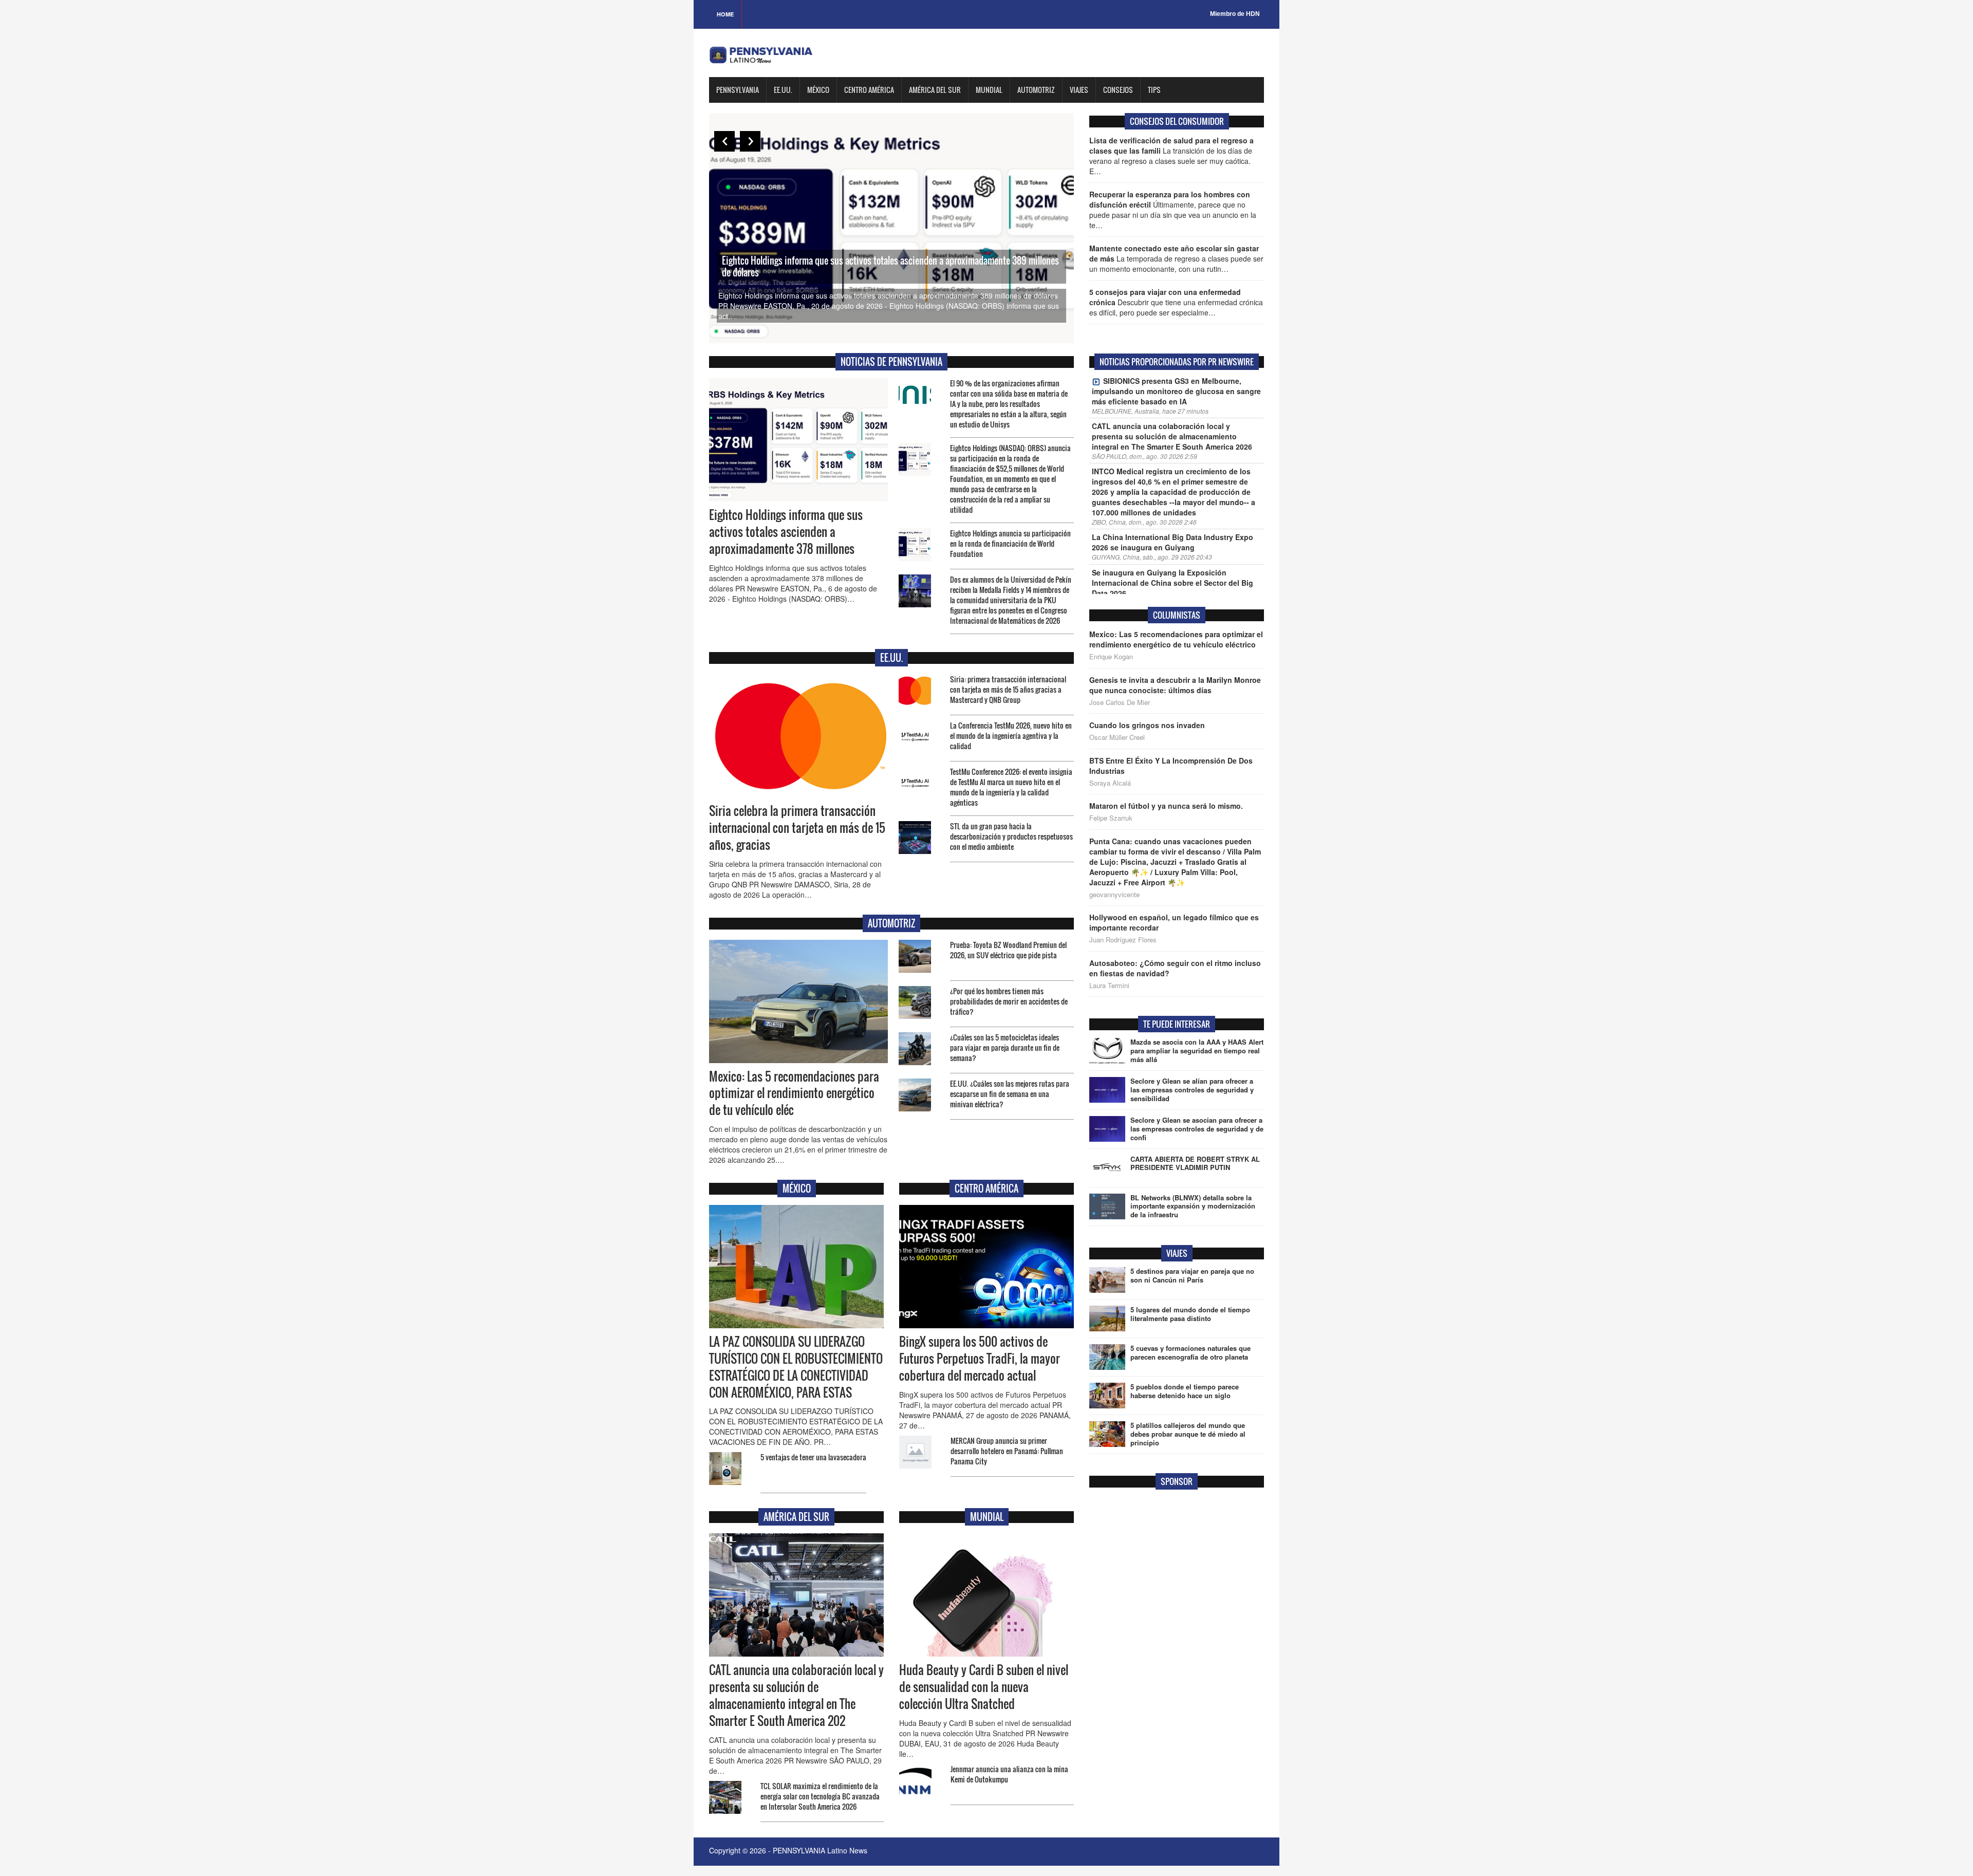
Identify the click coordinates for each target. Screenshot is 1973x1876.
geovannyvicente (1114, 895)
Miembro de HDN (1235, 14)
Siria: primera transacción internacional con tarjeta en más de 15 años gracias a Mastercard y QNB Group (1008, 689)
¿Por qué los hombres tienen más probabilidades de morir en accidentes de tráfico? (1009, 1001)
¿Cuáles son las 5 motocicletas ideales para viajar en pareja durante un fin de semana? (1005, 1047)
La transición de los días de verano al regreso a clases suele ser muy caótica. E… (1171, 156)
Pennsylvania (738, 90)
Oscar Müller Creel (1117, 737)
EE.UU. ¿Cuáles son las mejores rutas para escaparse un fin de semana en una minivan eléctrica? (1010, 1094)
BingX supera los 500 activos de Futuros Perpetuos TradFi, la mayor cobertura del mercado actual (980, 1359)
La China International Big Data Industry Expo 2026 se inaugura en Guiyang (1172, 542)
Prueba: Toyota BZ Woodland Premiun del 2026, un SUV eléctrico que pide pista (1008, 950)
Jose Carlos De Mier (1120, 702)
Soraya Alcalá (1110, 783)
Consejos (1118, 90)
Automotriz (1036, 90)
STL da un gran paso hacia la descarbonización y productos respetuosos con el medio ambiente (1011, 836)
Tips (1154, 90)
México (818, 90)
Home (725, 14)
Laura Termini (1109, 986)
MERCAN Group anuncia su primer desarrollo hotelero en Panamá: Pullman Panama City (1007, 1451)
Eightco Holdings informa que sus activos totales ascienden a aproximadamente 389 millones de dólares (890, 266)
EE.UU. (783, 90)
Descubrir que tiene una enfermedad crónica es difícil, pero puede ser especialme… (1176, 302)
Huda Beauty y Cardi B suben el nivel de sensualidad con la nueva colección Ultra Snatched (984, 1687)
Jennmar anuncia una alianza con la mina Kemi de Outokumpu (1009, 1774)
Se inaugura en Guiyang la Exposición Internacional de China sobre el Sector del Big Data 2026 (1172, 583)
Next (750, 141)
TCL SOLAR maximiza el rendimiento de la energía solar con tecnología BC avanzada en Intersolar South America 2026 (820, 1796)
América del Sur (935, 90)
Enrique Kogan (1111, 657)
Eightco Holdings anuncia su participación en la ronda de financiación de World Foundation (1010, 543)
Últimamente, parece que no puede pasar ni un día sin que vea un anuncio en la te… (1173, 210)
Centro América (869, 90)
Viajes (1079, 90)
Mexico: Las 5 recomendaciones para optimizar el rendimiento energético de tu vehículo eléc (794, 1093)
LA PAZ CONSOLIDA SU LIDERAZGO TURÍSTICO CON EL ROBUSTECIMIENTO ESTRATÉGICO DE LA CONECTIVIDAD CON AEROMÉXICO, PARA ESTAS (796, 1367)
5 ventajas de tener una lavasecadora (813, 1457)
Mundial (989, 90)
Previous (724, 141)
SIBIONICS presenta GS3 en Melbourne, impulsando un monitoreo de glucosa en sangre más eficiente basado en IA (1176, 391)
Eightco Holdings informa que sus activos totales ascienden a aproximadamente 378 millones (786, 532)
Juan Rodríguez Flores (1123, 940)
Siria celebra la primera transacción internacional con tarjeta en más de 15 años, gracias (797, 828)
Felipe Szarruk (1111, 818)
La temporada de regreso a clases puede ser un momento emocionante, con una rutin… (1176, 258)
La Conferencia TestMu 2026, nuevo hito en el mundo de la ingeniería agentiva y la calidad (1011, 736)
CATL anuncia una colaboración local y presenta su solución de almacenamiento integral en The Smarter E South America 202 (796, 1695)
